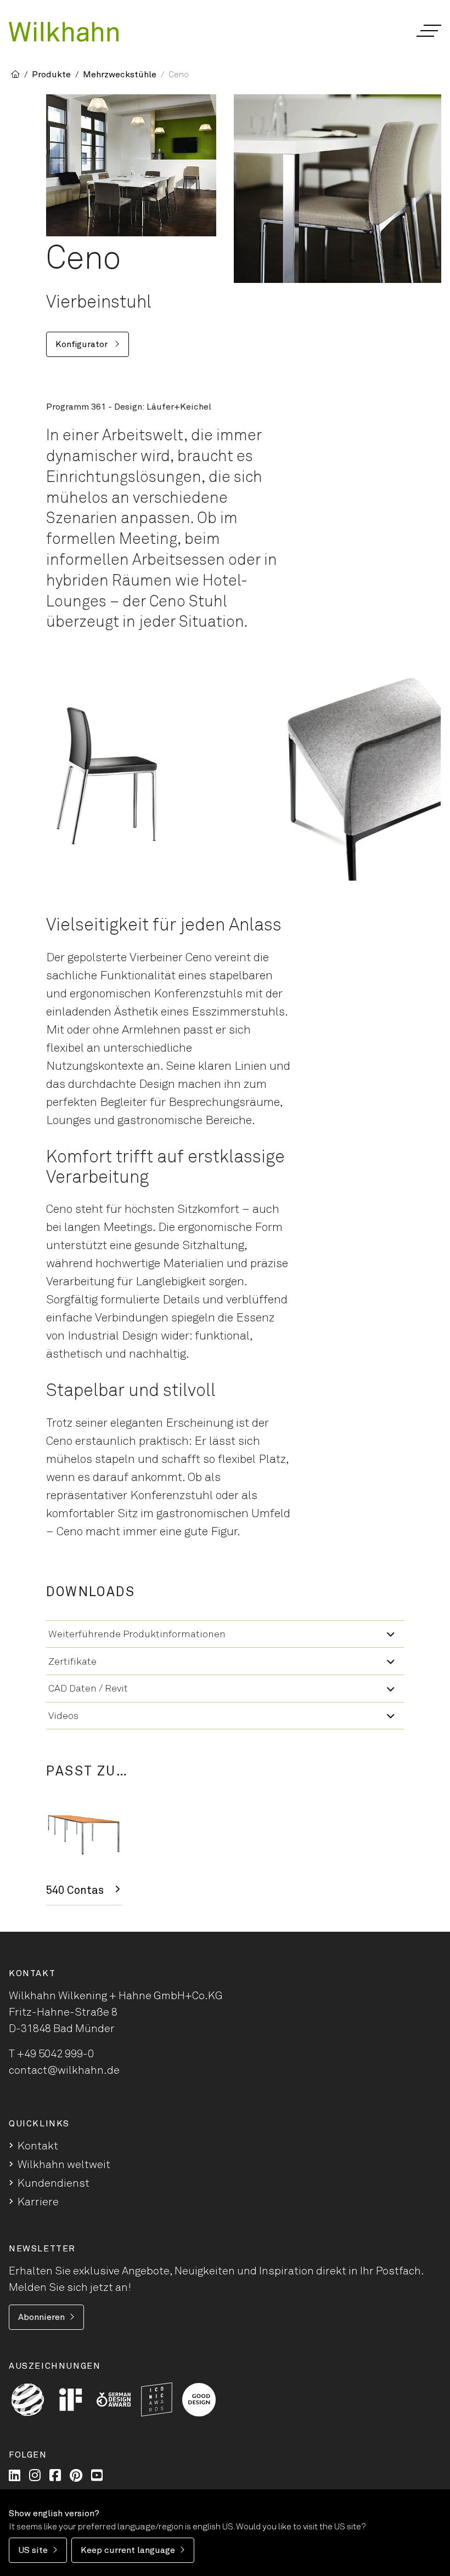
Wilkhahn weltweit (64, 2165)
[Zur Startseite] (64, 32)
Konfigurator (83, 344)
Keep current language (128, 2550)
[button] (428, 31)
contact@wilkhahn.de (64, 2070)
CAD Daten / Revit (88, 1689)
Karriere (38, 2202)
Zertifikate (72, 1662)
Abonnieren (41, 2317)
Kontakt (38, 2146)
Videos (63, 1716)
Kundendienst (54, 2183)
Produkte (51, 75)
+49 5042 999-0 (55, 2054)
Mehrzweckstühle (120, 75)
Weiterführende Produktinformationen (137, 1635)
